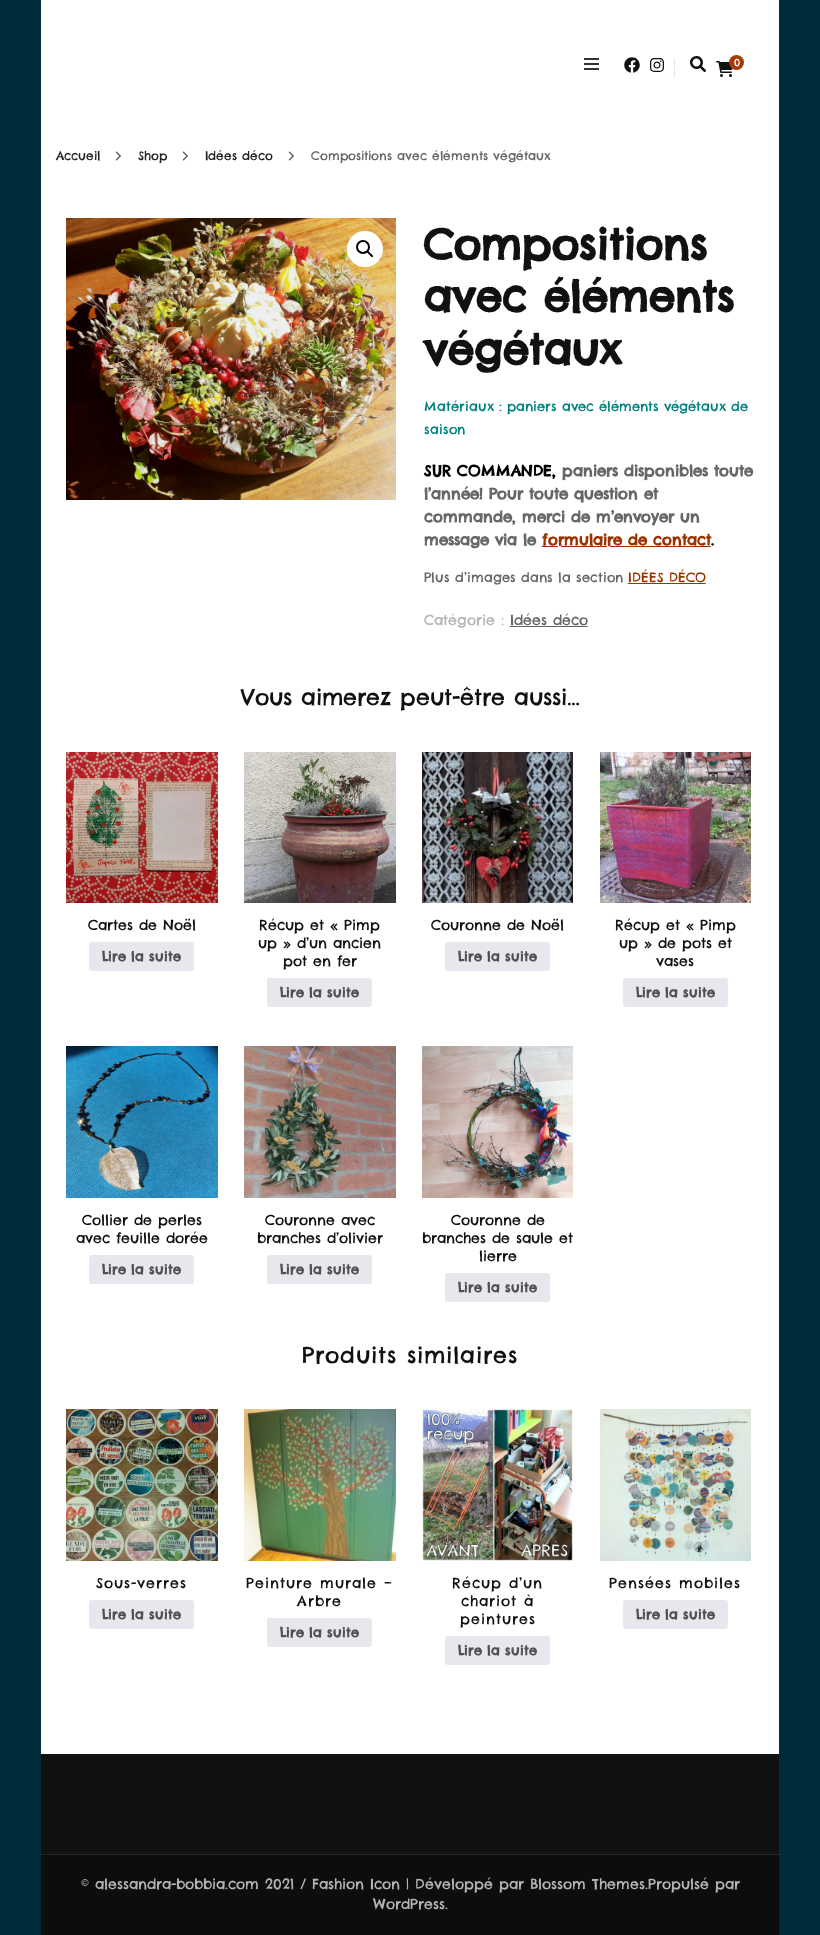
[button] (365, 249)
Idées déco (549, 620)
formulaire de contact (626, 539)
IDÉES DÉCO (667, 577)
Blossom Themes (587, 1884)
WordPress (409, 1904)
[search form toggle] (698, 64)
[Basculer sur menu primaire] (596, 65)
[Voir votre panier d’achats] (725, 69)
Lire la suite (141, 956)
